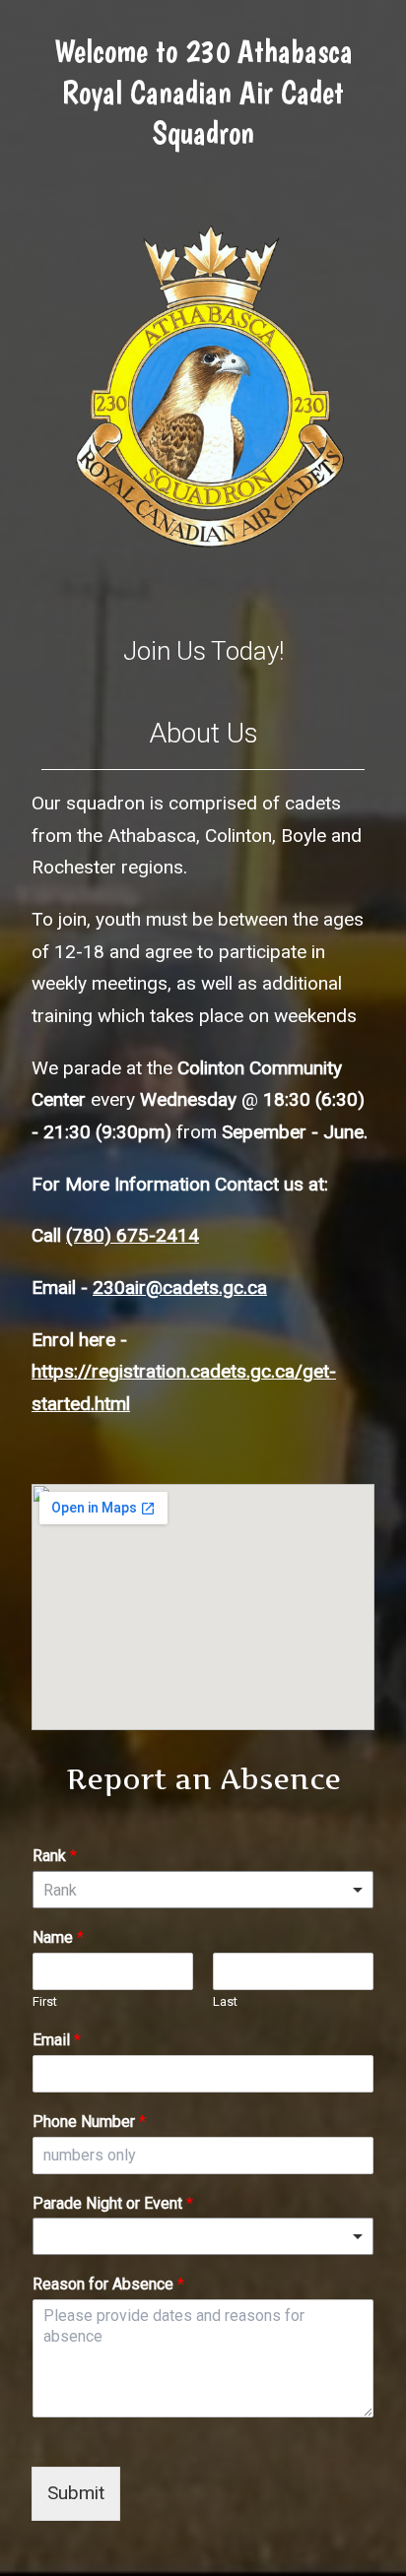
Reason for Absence (108, 2284)
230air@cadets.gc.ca (180, 1288)
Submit (76, 2493)
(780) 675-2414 (133, 1235)
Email (57, 2040)
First (45, 2001)
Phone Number (89, 2122)
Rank (55, 1856)
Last (225, 2001)
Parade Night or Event (113, 2203)
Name (58, 1937)
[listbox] (203, 2236)
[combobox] (203, 1890)
